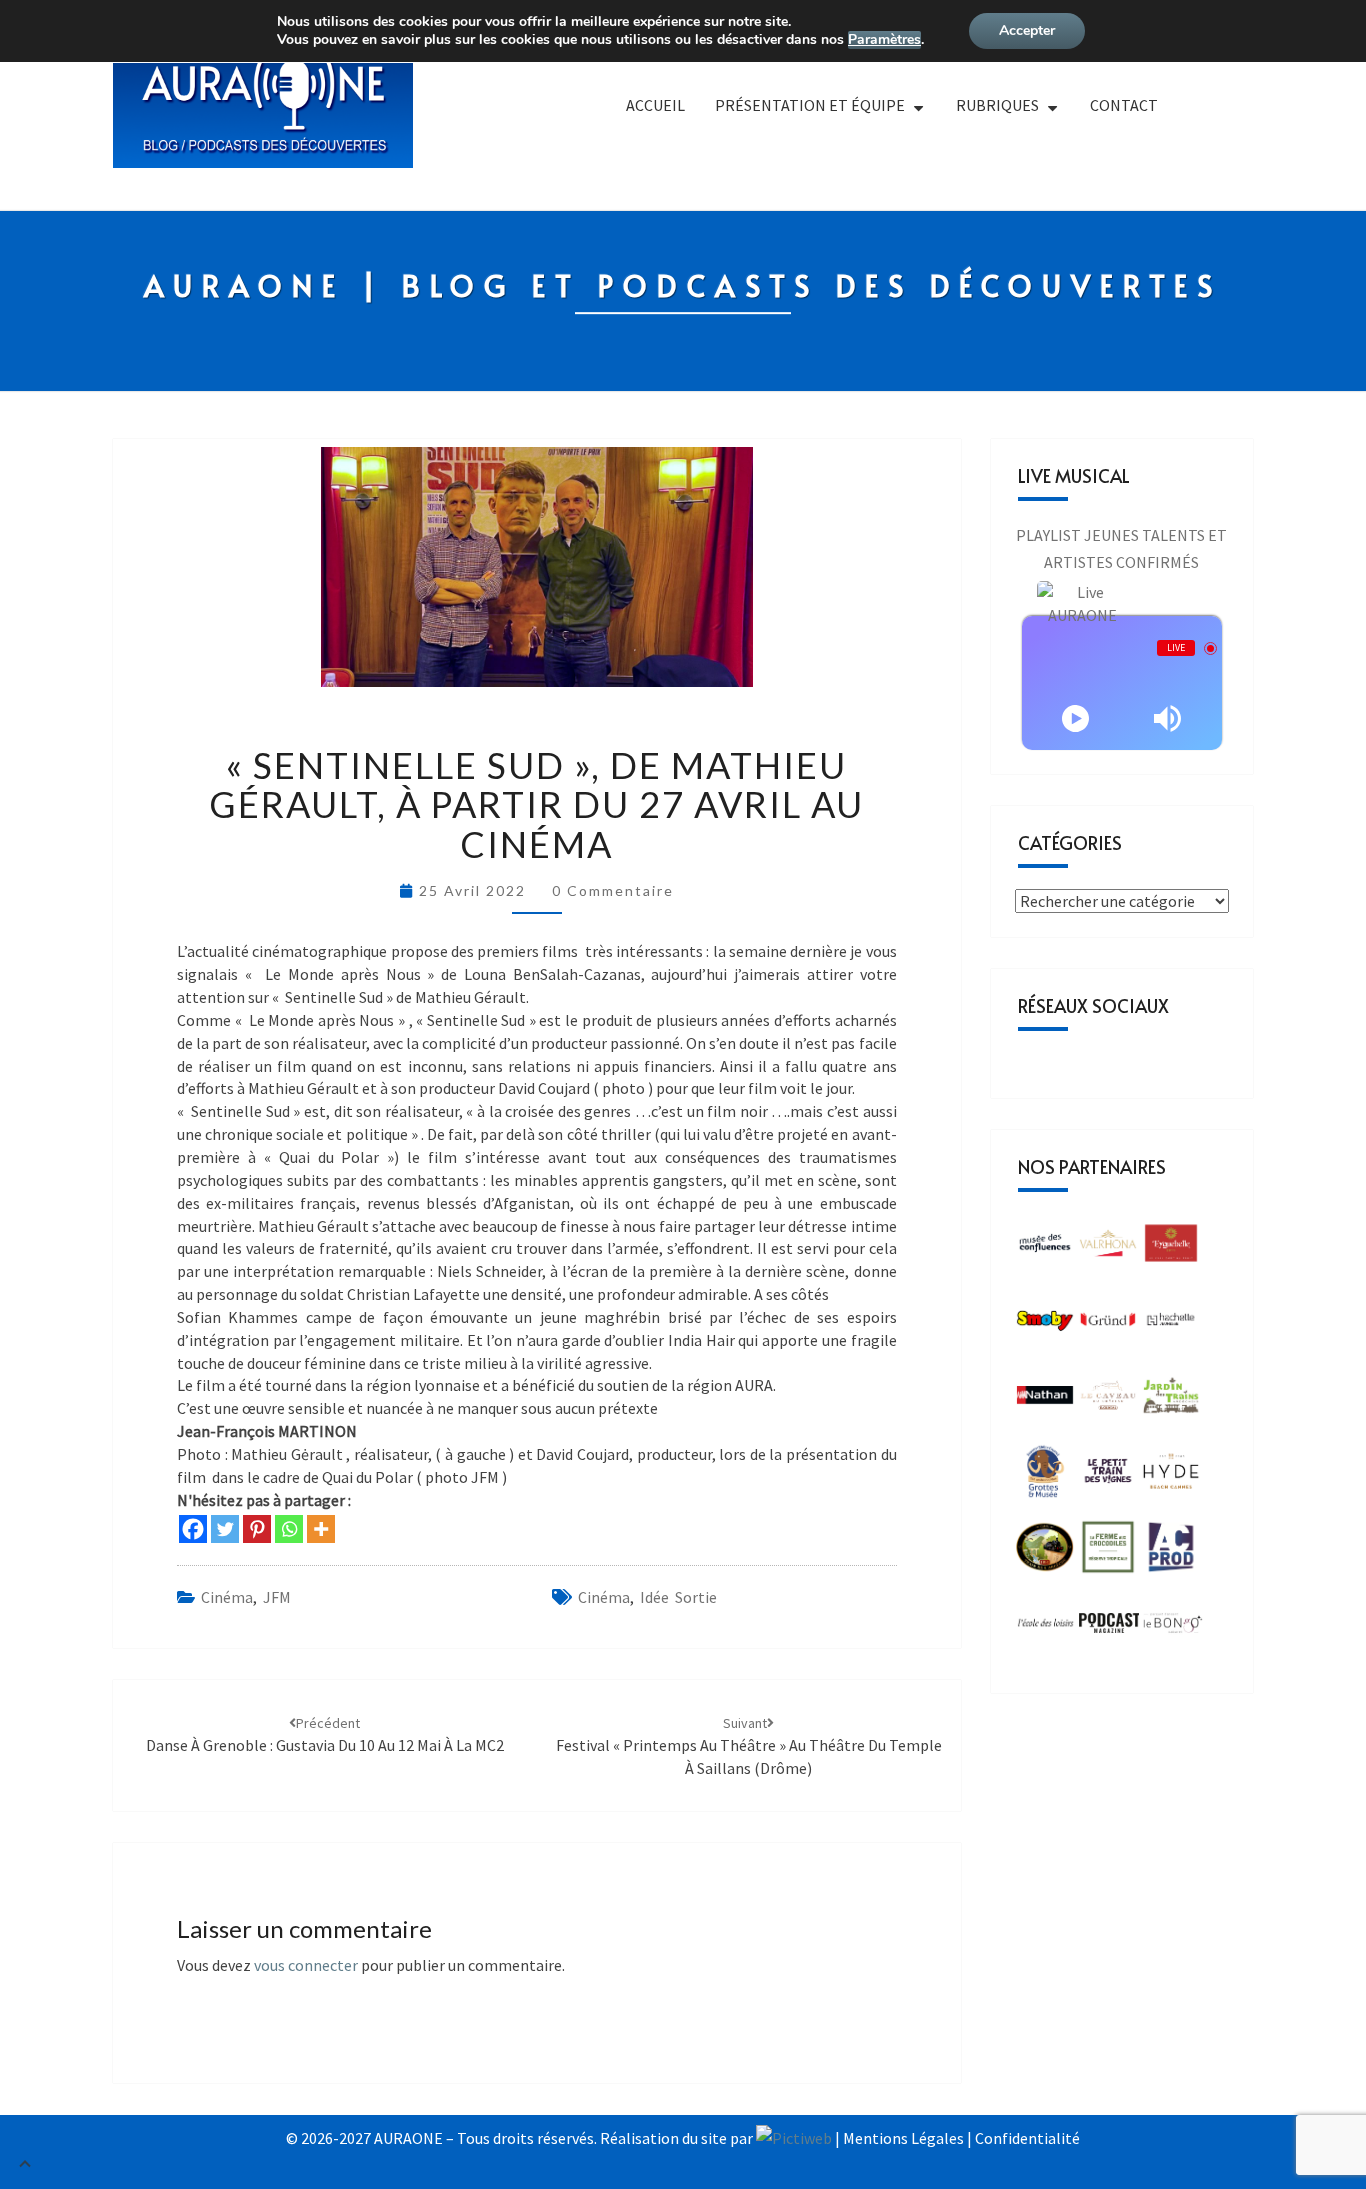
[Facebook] (193, 1529)
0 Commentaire (613, 890)
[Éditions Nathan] (1045, 1401)
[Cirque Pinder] (1108, 1249)
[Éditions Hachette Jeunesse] (1171, 1325)
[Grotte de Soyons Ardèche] (1045, 1477)
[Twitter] (225, 1529)
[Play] (1075, 718)
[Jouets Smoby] (1045, 1325)
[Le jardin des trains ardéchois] (1171, 1401)
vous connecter (306, 1965)
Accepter (1027, 30)
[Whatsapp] (289, 1529)
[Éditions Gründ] (1108, 1325)
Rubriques (997, 105)
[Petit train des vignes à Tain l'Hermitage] (1108, 1477)
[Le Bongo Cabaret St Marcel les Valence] (1173, 1629)
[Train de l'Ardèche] (1045, 1553)
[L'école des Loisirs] (1045, 1629)
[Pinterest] (257, 1529)
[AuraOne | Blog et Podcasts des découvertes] (263, 114)
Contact (1124, 105)
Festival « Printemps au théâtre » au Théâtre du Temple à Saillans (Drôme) (749, 1746)
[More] (321, 1529)
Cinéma (227, 1597)
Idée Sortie (678, 1597)
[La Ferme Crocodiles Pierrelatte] (1108, 1553)
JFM (277, 1597)
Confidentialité (1027, 2138)
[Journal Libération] (1109, 1629)
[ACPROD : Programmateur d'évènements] (1171, 1553)
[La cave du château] (1108, 1401)
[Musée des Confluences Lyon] (1045, 1249)
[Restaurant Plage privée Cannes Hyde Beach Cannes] (1171, 1477)
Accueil (655, 105)
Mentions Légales (903, 2138)
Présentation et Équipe (810, 105)
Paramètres (884, 40)
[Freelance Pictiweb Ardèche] (794, 2138)
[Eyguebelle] (1171, 1249)
